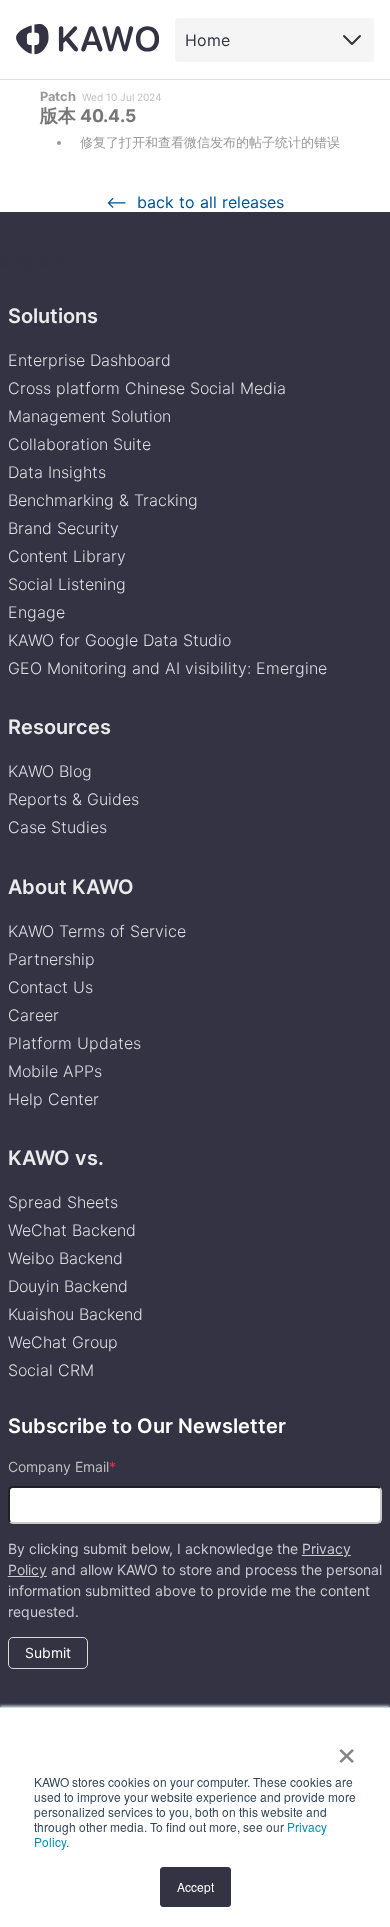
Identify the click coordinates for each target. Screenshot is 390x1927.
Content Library (67, 556)
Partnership (51, 959)
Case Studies (57, 827)
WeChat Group (63, 1342)
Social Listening (67, 584)
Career (33, 1015)
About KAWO (71, 887)
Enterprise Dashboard (89, 360)
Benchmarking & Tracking (103, 500)
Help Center (53, 1099)
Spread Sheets (63, 1202)
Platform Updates (74, 1043)
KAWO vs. (56, 1158)
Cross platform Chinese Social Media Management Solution (147, 402)
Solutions (53, 316)
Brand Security (63, 528)
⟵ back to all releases (195, 202)
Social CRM (51, 1370)
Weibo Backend (65, 1258)
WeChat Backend (72, 1230)
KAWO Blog (50, 771)
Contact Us (50, 987)
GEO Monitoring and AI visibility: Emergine (167, 668)
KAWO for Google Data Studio (119, 640)
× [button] (346, 1749)
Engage (36, 612)
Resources (59, 727)
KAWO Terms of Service (99, 931)
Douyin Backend (68, 1286)
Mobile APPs (55, 1071)
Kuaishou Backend (75, 1314)
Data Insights (57, 472)
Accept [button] (195, 1886)
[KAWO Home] (87, 39)
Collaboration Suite (79, 444)
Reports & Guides (73, 799)
